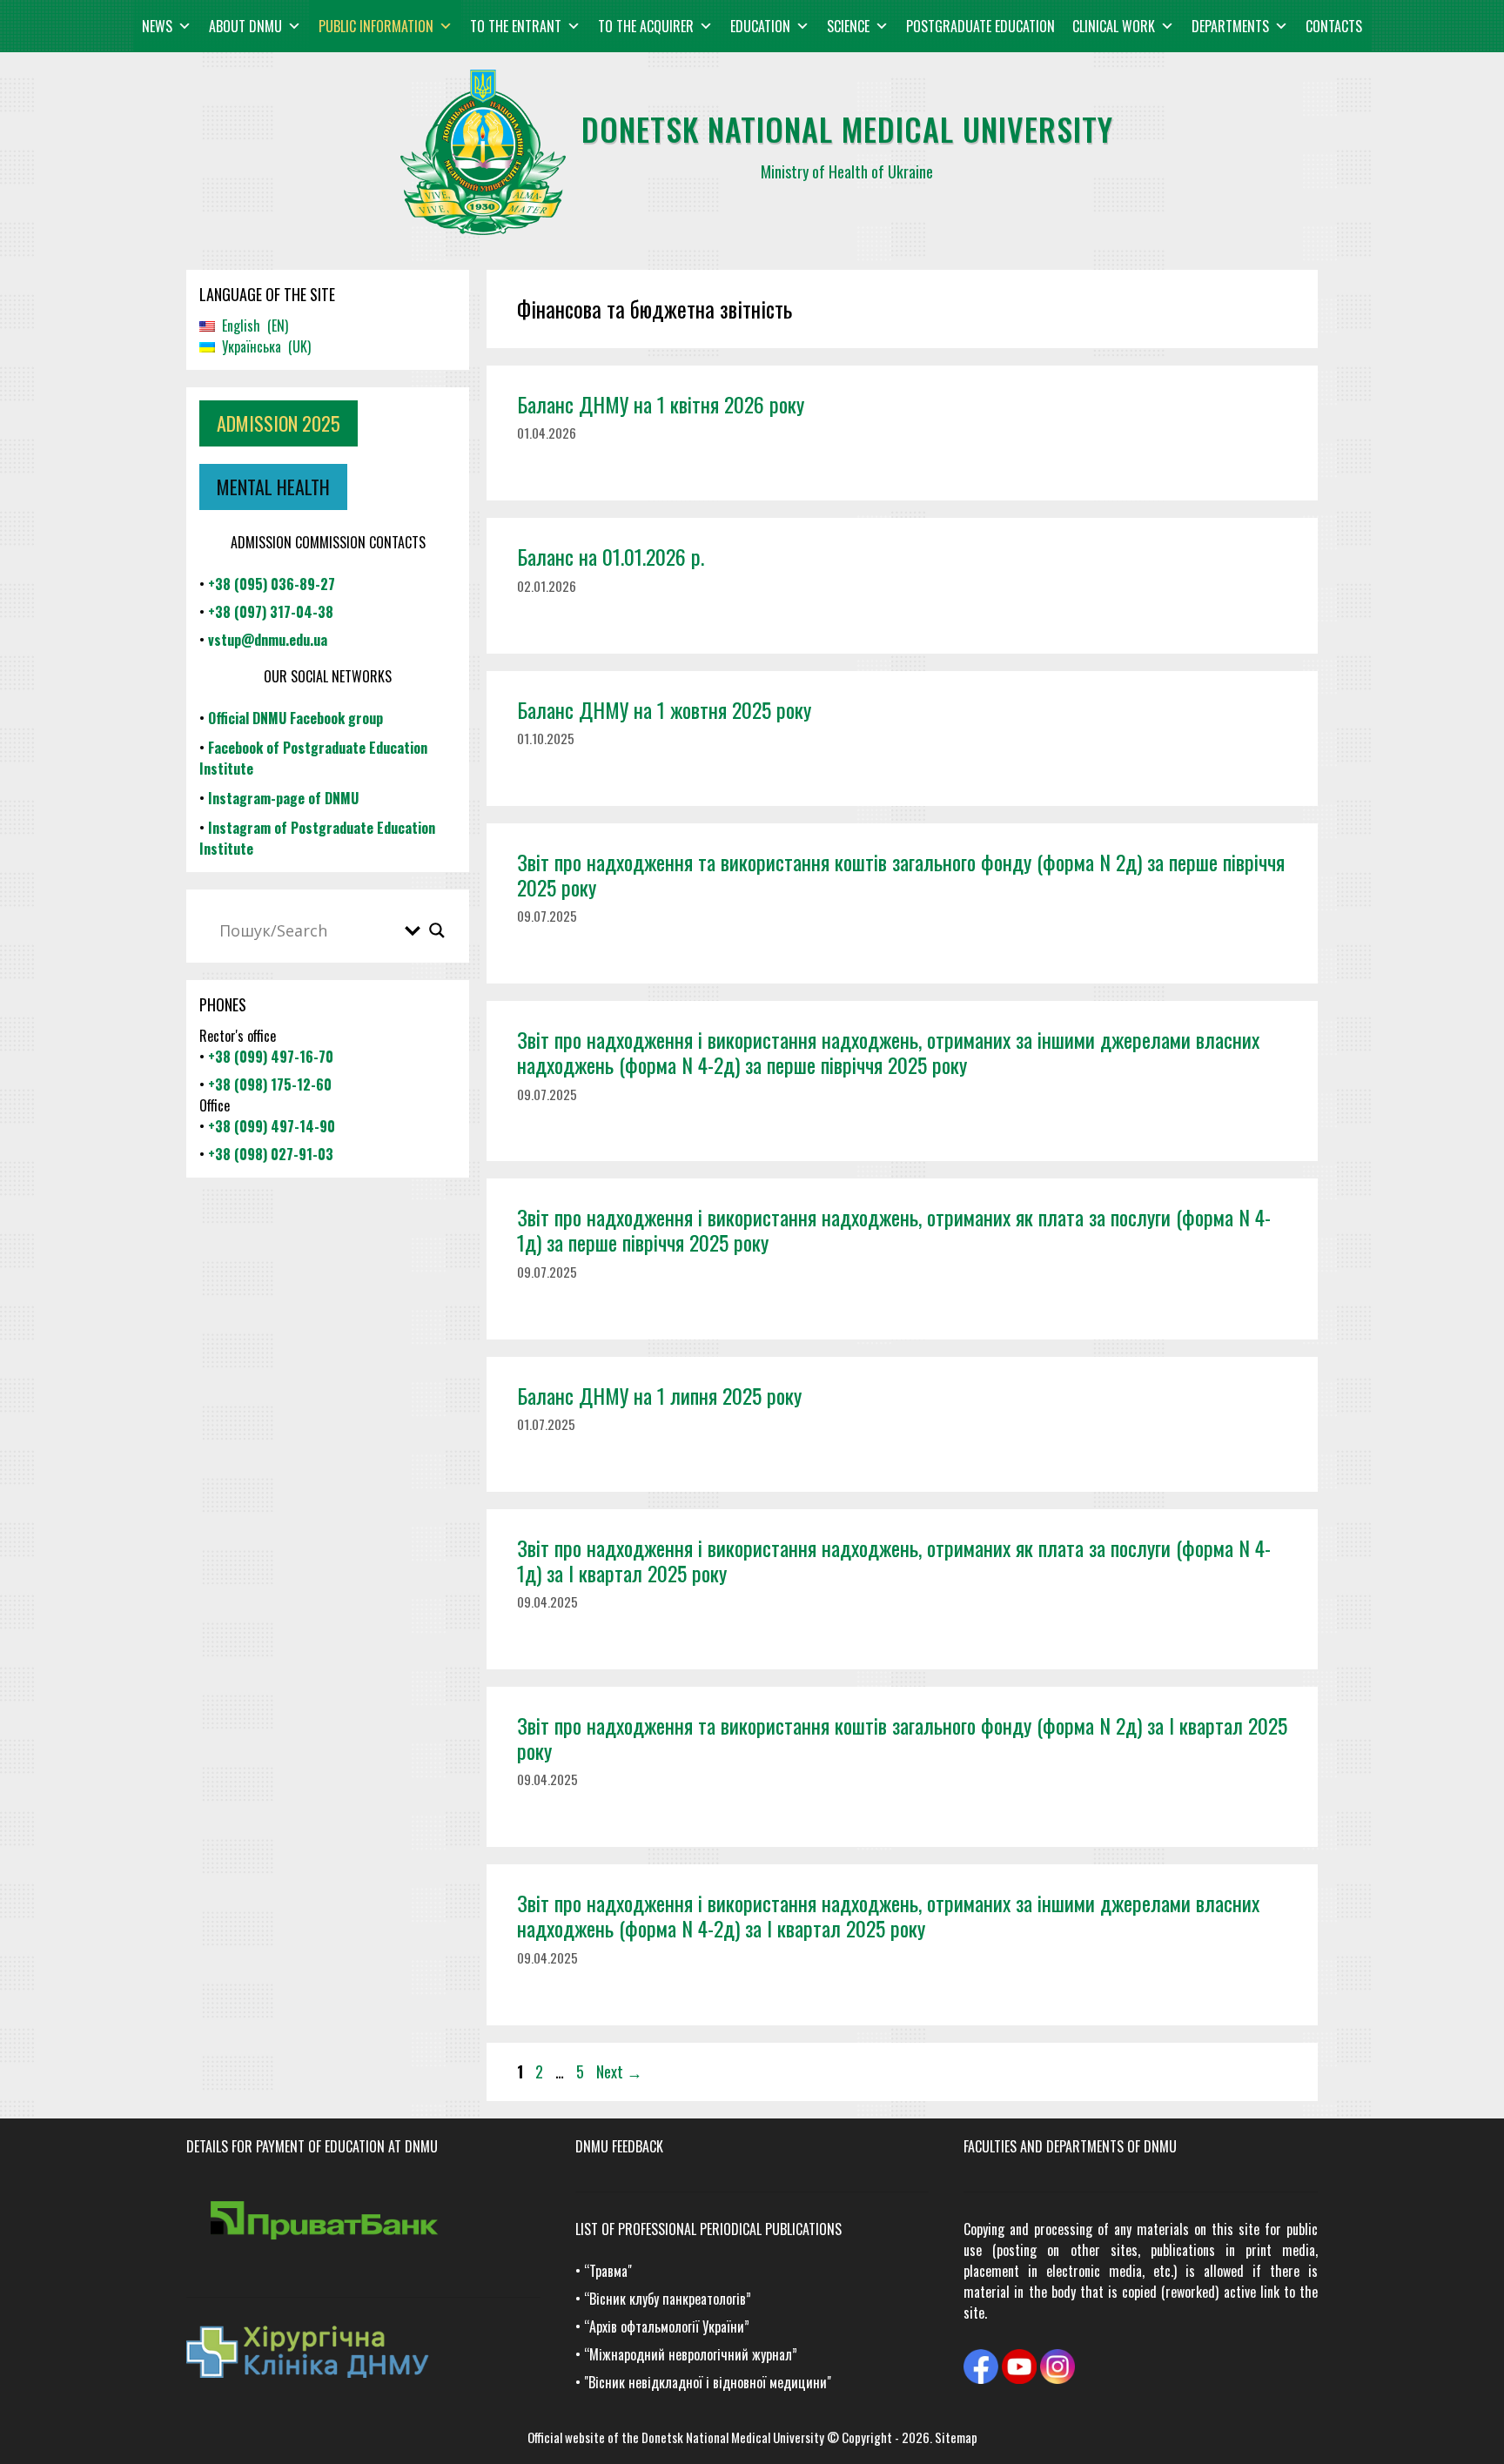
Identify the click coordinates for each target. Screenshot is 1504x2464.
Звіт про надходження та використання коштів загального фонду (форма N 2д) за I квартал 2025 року (902, 1738)
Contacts (1334, 26)
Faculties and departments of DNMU (1070, 2146)
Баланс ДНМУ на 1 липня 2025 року (659, 1395)
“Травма (606, 2271)
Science (848, 26)
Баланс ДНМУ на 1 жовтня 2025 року (664, 709)
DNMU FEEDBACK (619, 2146)
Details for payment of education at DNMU (312, 2146)
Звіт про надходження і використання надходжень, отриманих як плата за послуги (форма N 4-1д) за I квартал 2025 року (894, 1560)
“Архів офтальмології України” (667, 2326)
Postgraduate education (980, 26)
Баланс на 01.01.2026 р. (611, 556)
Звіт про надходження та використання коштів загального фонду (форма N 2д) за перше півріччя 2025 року (901, 874)
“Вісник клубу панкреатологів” (668, 2299)
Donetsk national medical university (847, 128)
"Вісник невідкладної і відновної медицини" (708, 2382)
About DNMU (245, 26)
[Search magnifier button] (437, 930)
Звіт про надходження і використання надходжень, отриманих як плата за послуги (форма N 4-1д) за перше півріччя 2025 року (894, 1229)
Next (619, 2071)
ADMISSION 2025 (279, 423)
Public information (376, 26)
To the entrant (516, 26)
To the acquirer (646, 26)
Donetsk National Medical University (733, 2437)
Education (760, 26)
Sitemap (956, 2437)
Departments (1230, 26)
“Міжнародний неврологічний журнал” (691, 2354)
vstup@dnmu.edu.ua (268, 640)
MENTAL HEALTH (273, 487)
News (157, 26)
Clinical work (1114, 26)
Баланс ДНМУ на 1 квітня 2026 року (661, 404)
